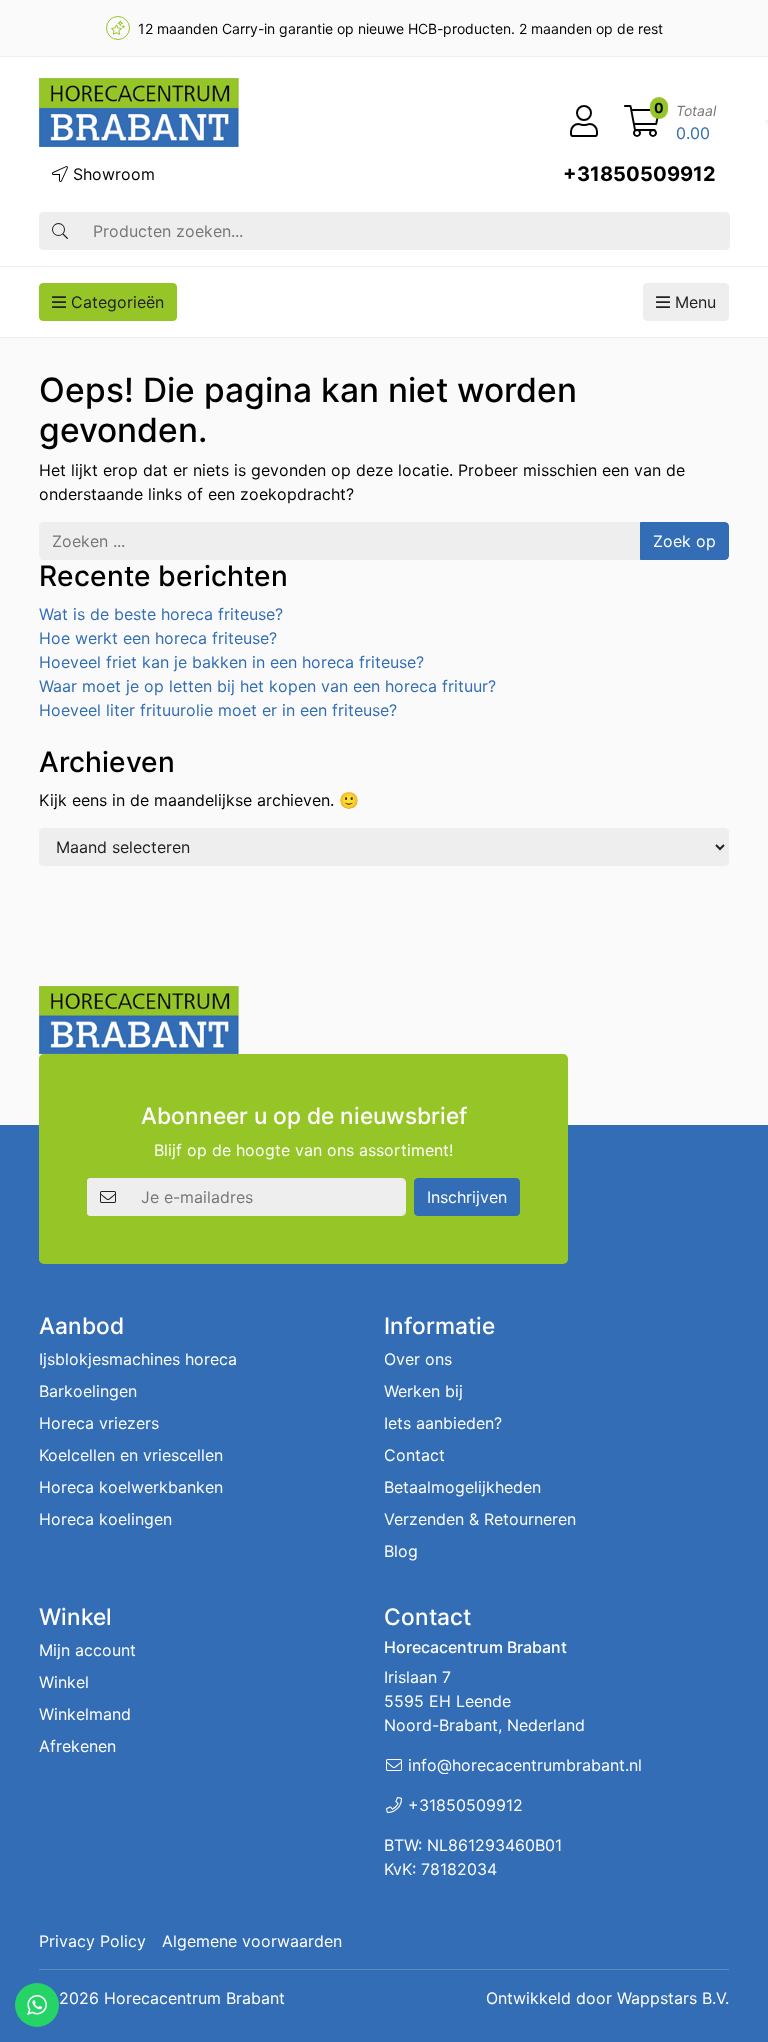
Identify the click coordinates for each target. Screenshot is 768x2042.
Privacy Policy (92, 1941)
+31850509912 (639, 174)
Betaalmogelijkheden (462, 1487)
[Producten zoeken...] (60, 231)
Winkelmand (85, 1714)
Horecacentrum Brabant (194, 1998)
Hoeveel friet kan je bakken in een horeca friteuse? (231, 662)
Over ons (418, 1359)
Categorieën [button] (115, 302)
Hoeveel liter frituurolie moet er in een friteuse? (218, 710)
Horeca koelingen (105, 1519)
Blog (401, 1551)
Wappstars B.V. (673, 1998)
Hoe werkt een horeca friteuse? (158, 638)
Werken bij (423, 1391)
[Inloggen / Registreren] (584, 122)
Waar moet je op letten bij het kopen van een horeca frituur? (267, 686)
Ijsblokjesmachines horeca (138, 1359)
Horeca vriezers (99, 1423)
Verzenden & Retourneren (480, 1519)
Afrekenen (77, 1746)
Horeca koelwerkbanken (131, 1487)
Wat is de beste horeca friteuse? (161, 614)
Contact (414, 1455)
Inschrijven (467, 1197)
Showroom (111, 174)
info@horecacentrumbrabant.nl (525, 1765)
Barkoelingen (88, 1391)
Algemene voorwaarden (252, 1941)
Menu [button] (693, 302)
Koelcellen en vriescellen (131, 1455)
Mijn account (87, 1650)
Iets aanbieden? (443, 1423)
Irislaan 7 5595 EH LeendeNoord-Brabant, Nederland (484, 1701)
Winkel (64, 1682)
